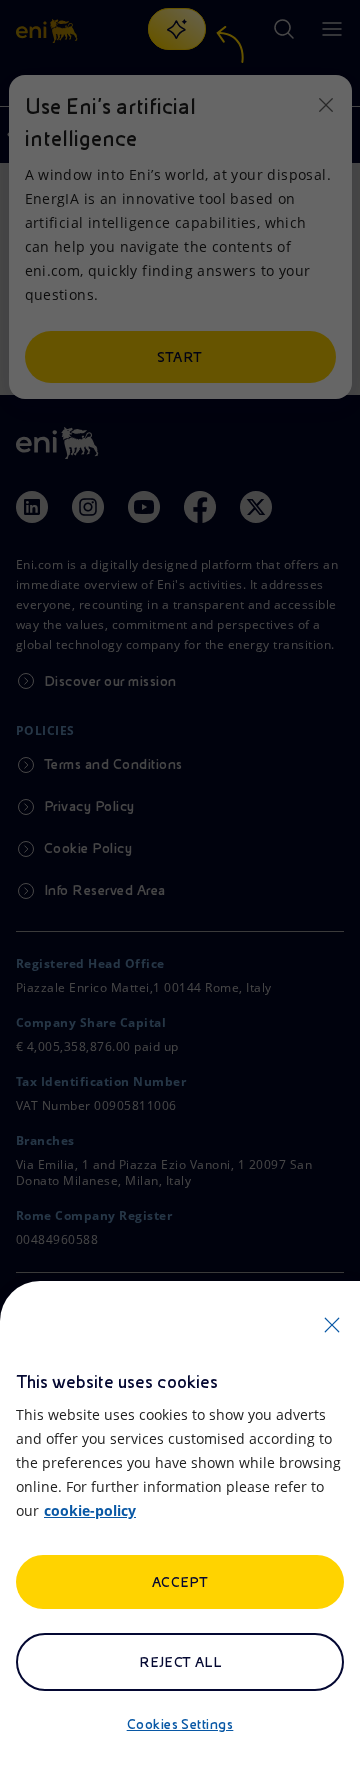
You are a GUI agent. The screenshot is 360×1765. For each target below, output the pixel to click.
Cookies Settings (180, 1724)
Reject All (180, 1662)
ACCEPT (180, 1582)
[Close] (332, 1325)
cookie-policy (90, 1510)
